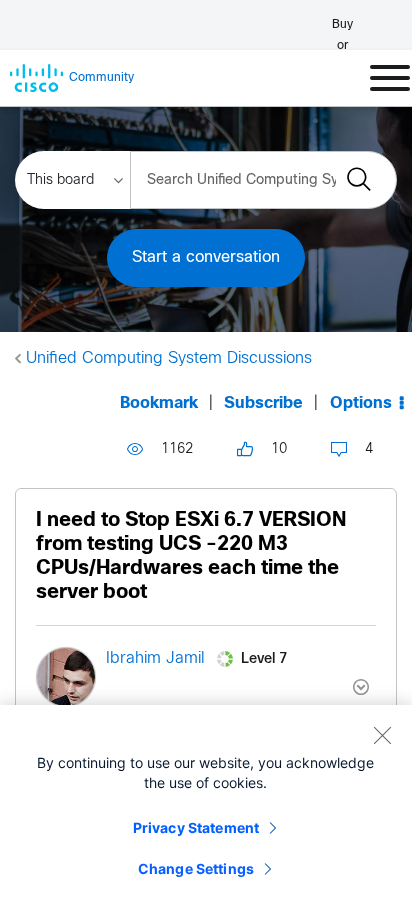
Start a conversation (206, 257)
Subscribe (263, 403)
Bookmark (159, 403)
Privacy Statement (196, 827)
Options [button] (361, 403)
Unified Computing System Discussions (169, 358)
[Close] (382, 735)
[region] (206, 810)
